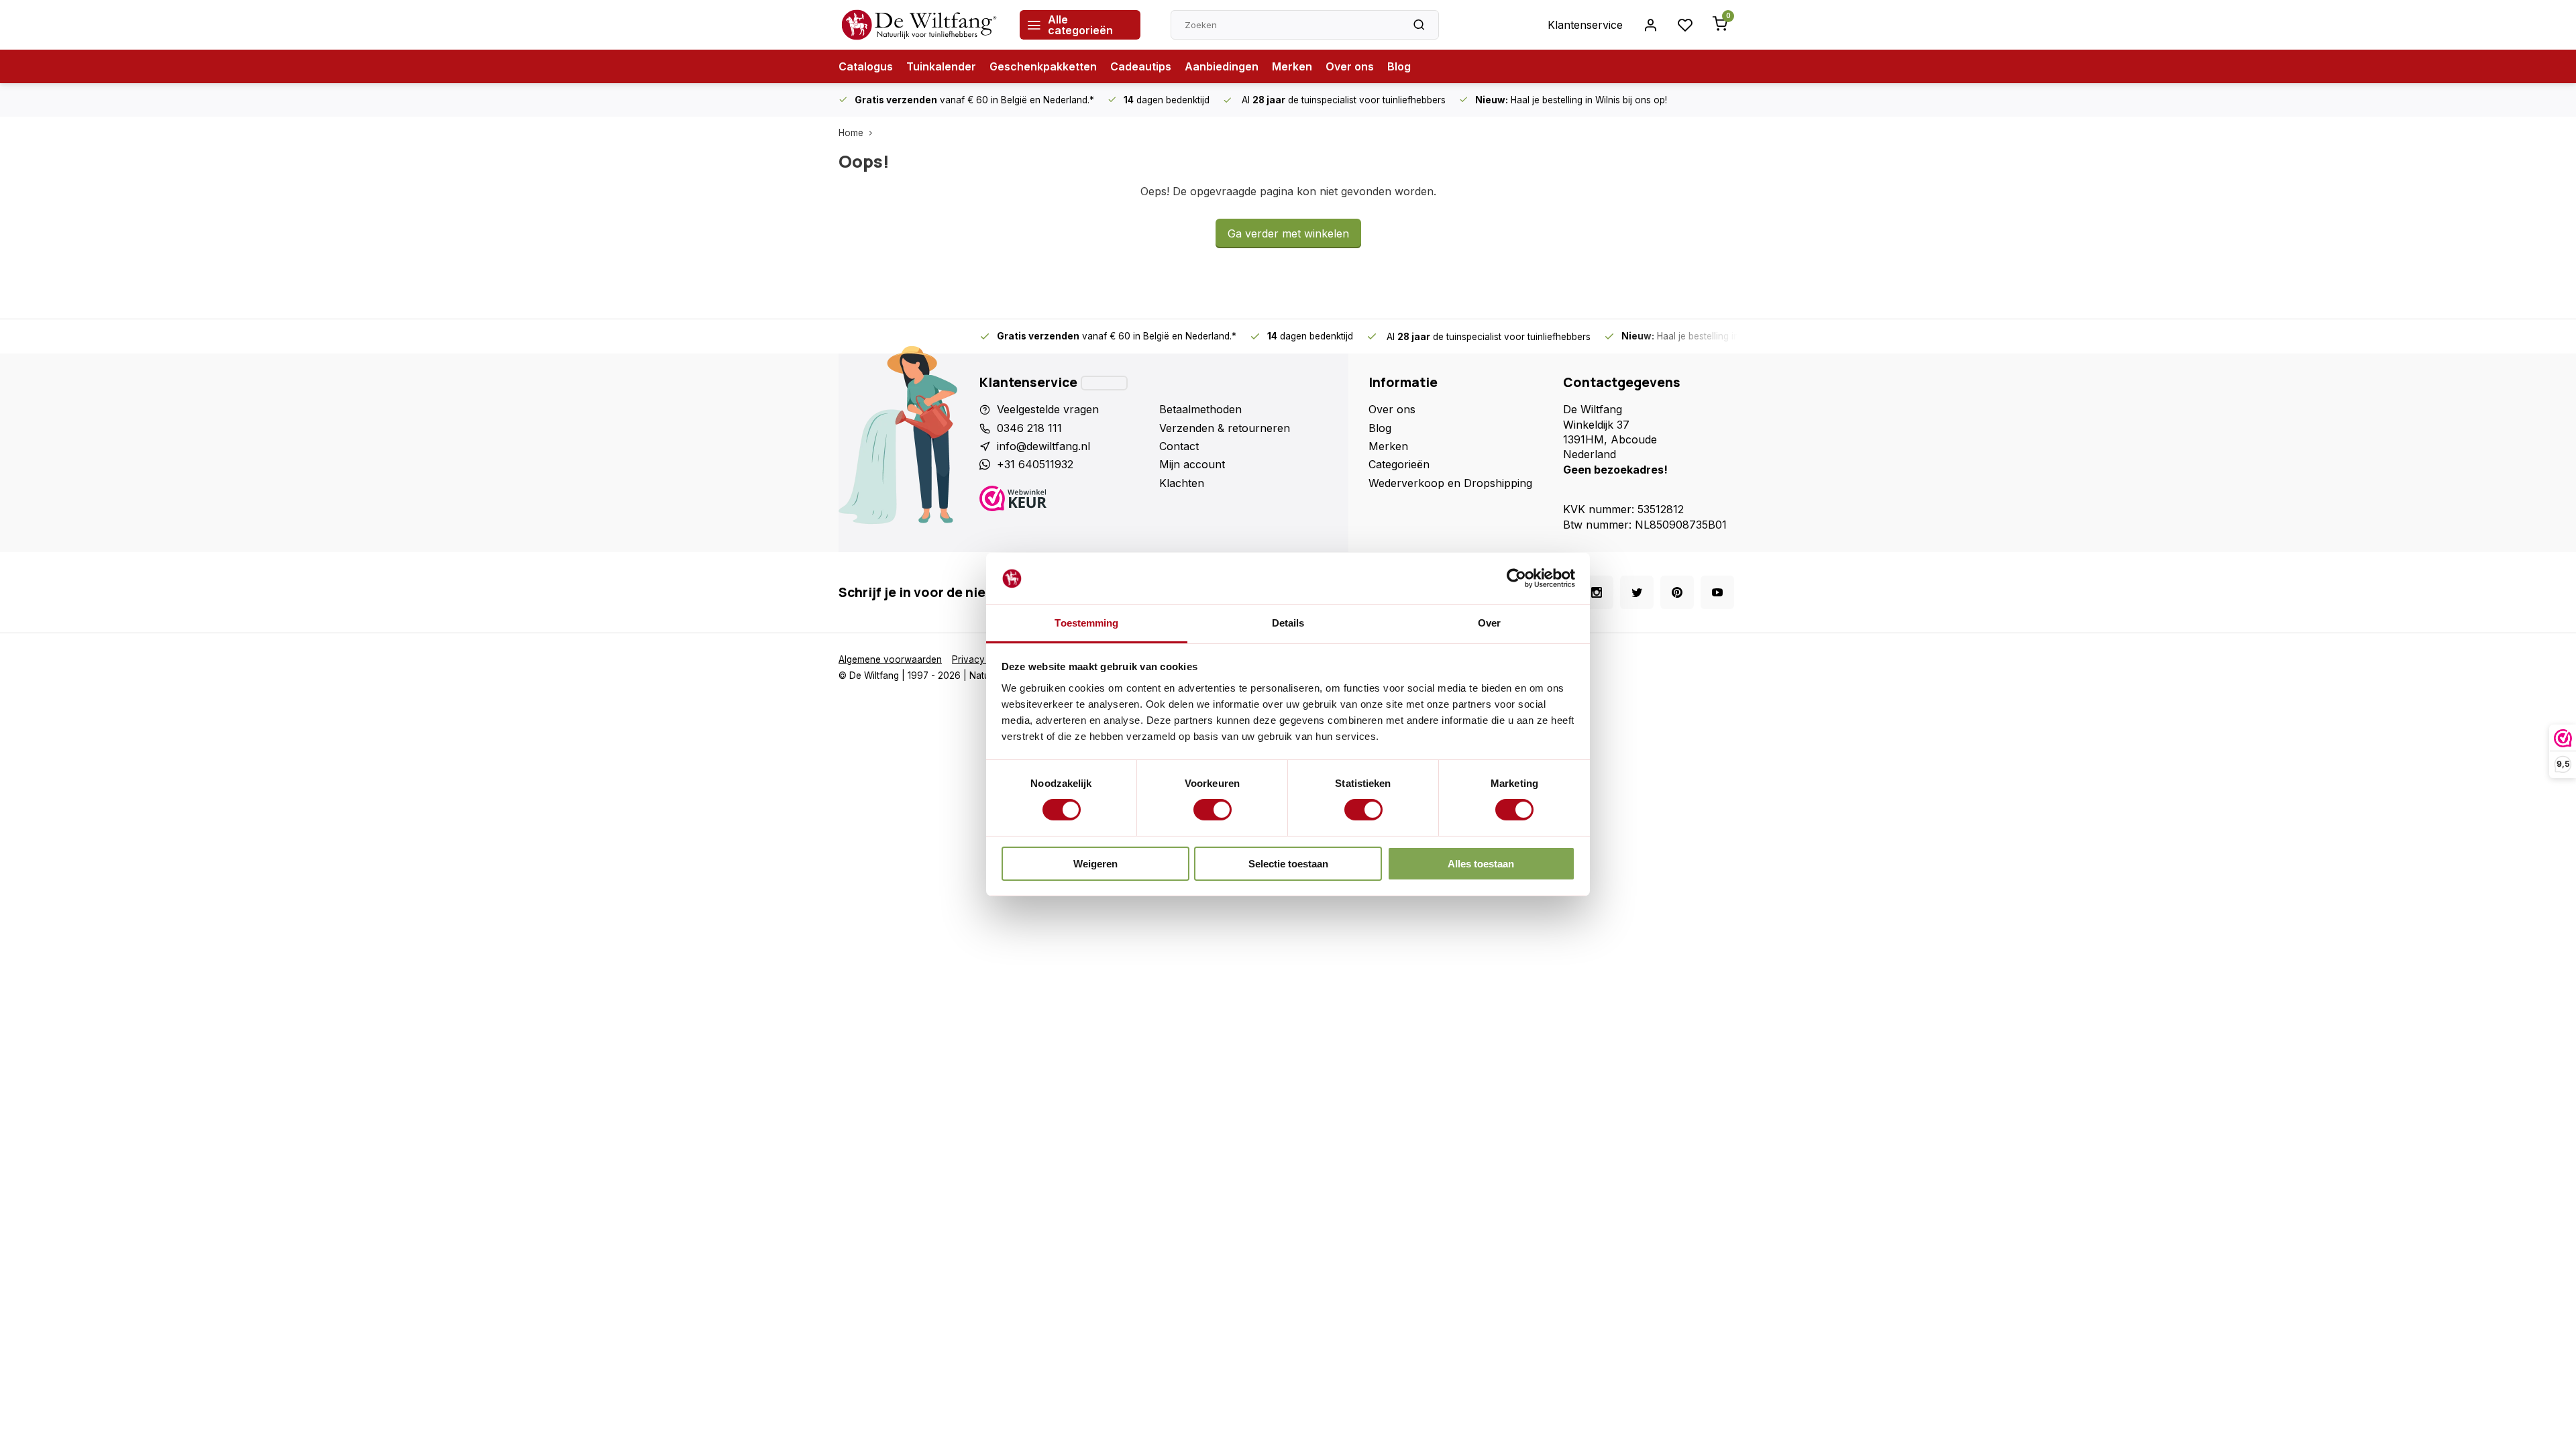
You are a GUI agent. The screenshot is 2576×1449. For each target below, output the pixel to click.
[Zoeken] (1419, 25)
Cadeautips (1141, 66)
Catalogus (866, 66)
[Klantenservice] (1104, 383)
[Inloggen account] (1650, 25)
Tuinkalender (941, 66)
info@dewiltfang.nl (1043, 446)
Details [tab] (1288, 623)
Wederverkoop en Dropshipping (1450, 483)
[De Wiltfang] (919, 25)
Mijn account (1192, 464)
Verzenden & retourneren (1225, 428)
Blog (1399, 66)
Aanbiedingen (1222, 66)
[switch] (1213, 810)
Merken (1292, 66)
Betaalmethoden (1200, 409)
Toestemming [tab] (1086, 623)
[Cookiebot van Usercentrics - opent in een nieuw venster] (1516, 578)
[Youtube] (1717, 592)
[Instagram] (1597, 592)
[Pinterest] (1677, 592)
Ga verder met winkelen (1288, 233)
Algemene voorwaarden (890, 659)
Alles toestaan (1481, 864)
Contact (1179, 446)
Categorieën (1399, 464)
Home (851, 133)
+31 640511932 (1035, 464)
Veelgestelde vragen (1048, 409)
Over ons (1350, 66)
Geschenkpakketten (1043, 66)
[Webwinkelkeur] (1064, 500)
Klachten (1182, 483)
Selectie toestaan (1288, 864)
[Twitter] (1637, 592)
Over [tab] (1489, 623)
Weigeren (1095, 864)
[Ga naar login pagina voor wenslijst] (1685, 25)
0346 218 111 (1029, 428)
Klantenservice (1585, 25)
